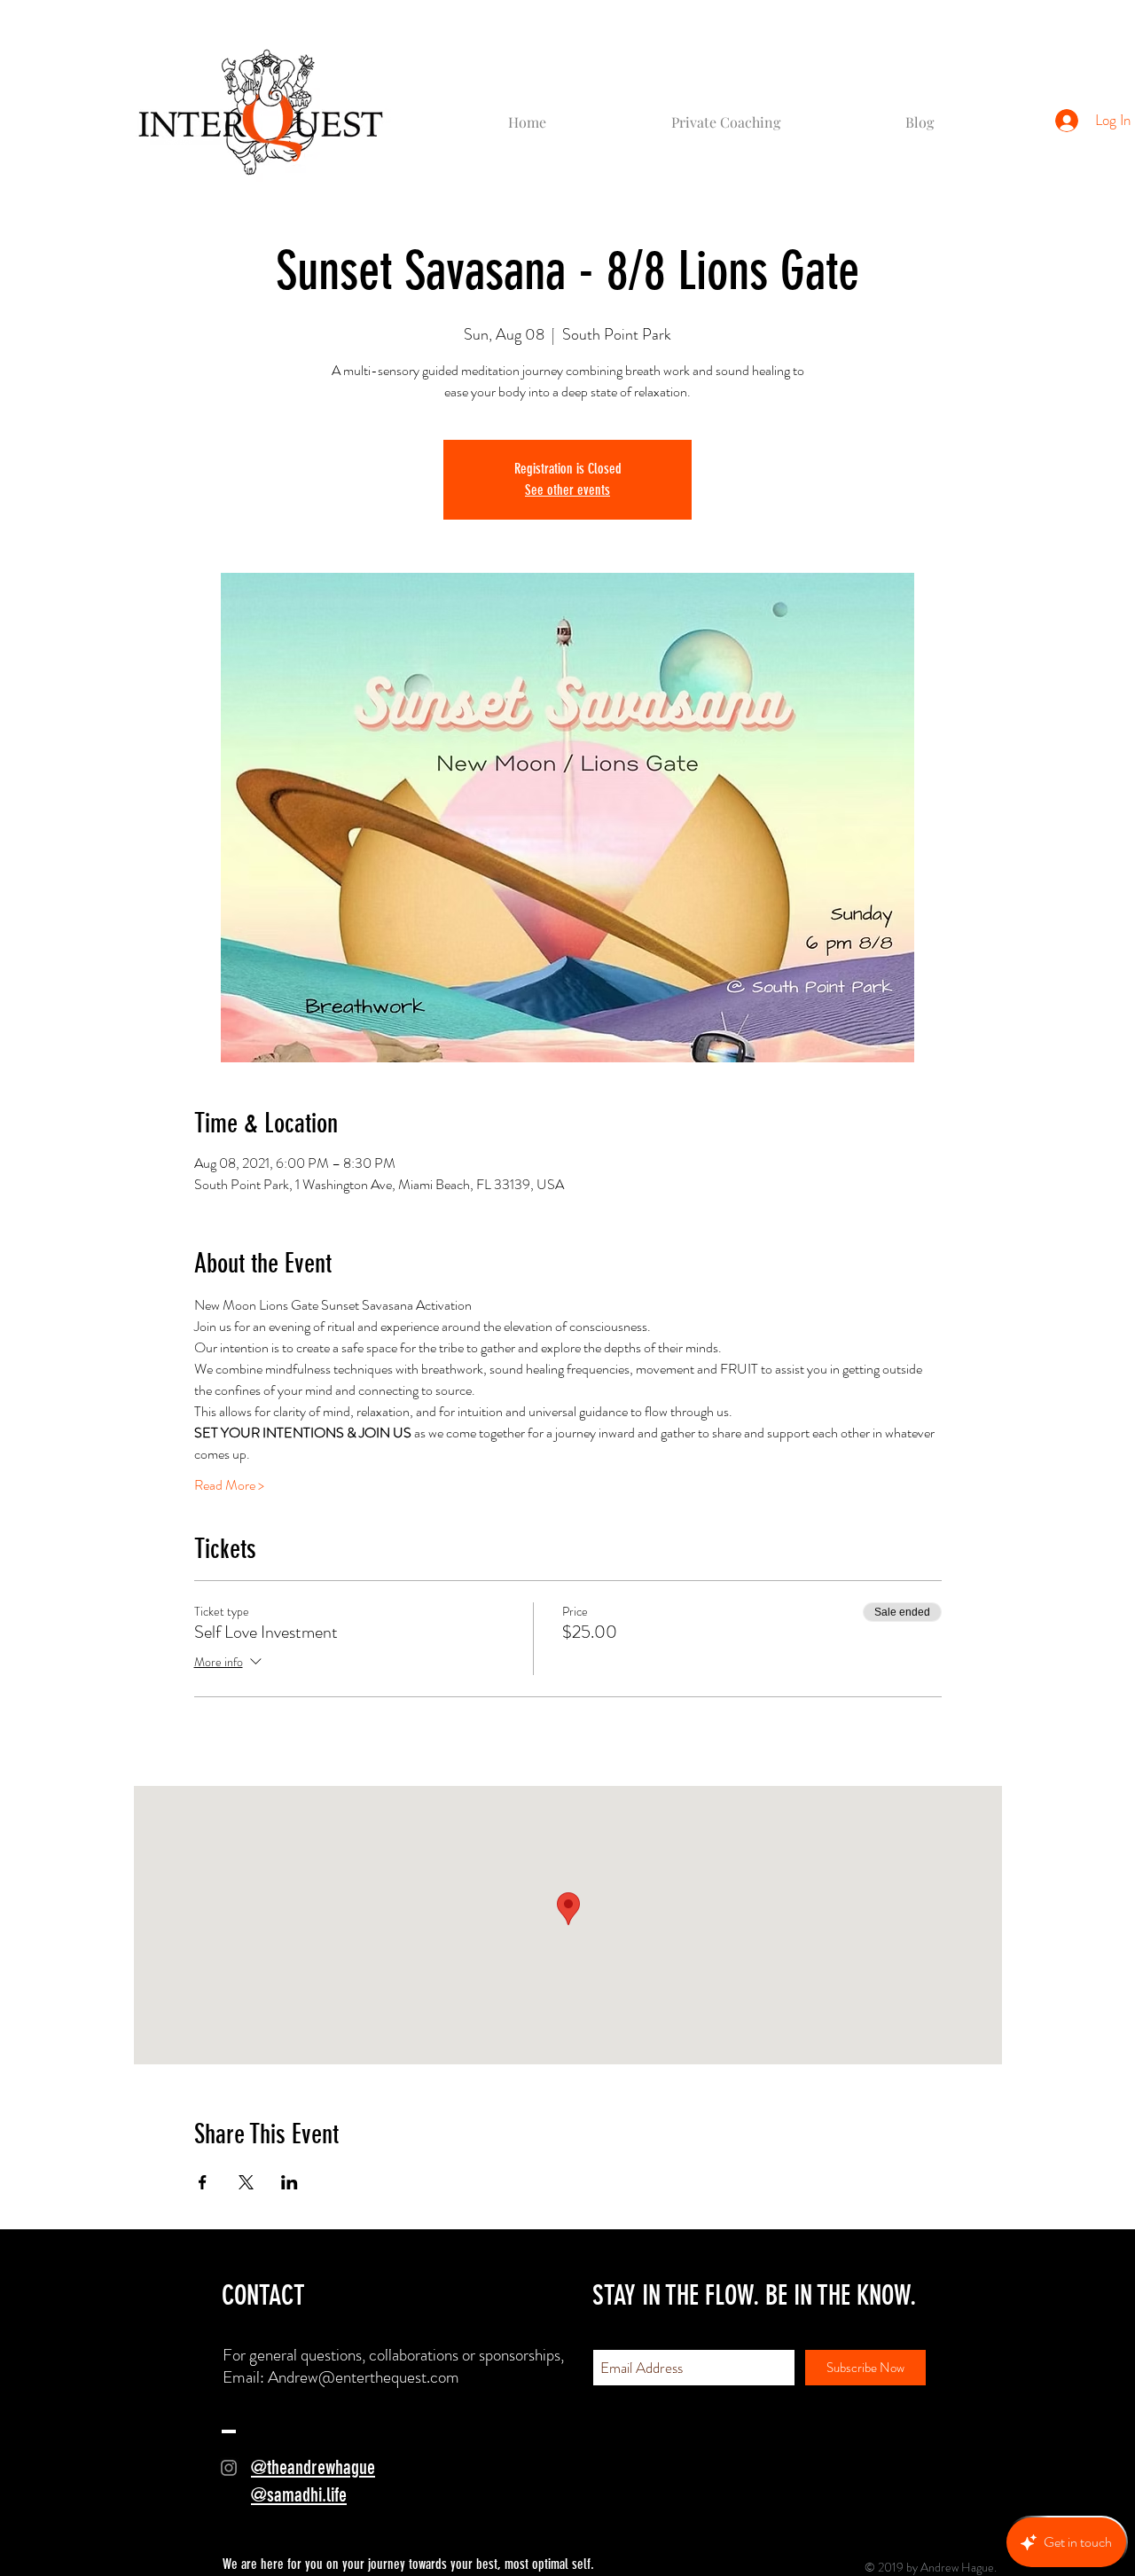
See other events (567, 490)
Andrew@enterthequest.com (364, 2377)
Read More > (229, 1485)
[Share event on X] (246, 2182)
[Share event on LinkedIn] (290, 2182)
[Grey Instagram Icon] (229, 2468)
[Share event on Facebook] (203, 2182)
